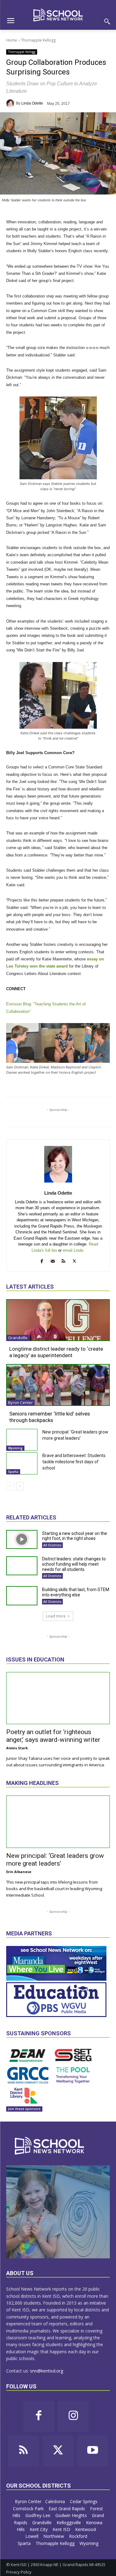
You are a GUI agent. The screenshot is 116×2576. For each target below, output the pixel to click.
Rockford (79, 2536)
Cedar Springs (84, 2501)
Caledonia (56, 2501)
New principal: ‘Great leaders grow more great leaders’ (55, 1860)
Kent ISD (62, 2529)
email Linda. (74, 1250)
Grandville (18, 1338)
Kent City (39, 2529)
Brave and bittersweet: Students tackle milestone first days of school (74, 1462)
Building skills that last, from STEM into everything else (76, 1592)
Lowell (32, 2536)
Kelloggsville (69, 2522)
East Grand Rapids (67, 2509)
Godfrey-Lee (39, 2515)
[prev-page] (10, 1486)
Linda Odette (32, 103)
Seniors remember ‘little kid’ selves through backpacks (50, 1417)
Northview (54, 2536)
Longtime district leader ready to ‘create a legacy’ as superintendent (56, 1352)
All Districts (52, 1545)
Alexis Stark (17, 1748)
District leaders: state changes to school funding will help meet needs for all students (74, 1564)
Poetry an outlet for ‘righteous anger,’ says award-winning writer (53, 1736)
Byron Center (20, 1402)
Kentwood (86, 2529)
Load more (56, 1616)
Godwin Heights (72, 2515)
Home (12, 40)
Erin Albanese (19, 1872)
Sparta (13, 1472)
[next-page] (20, 1486)
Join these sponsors (24, 2109)
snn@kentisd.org (47, 2371)
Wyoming (15, 1448)
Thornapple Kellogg (38, 40)
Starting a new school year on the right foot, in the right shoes (75, 1536)
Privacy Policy (19, 2572)
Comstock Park (29, 2509)
